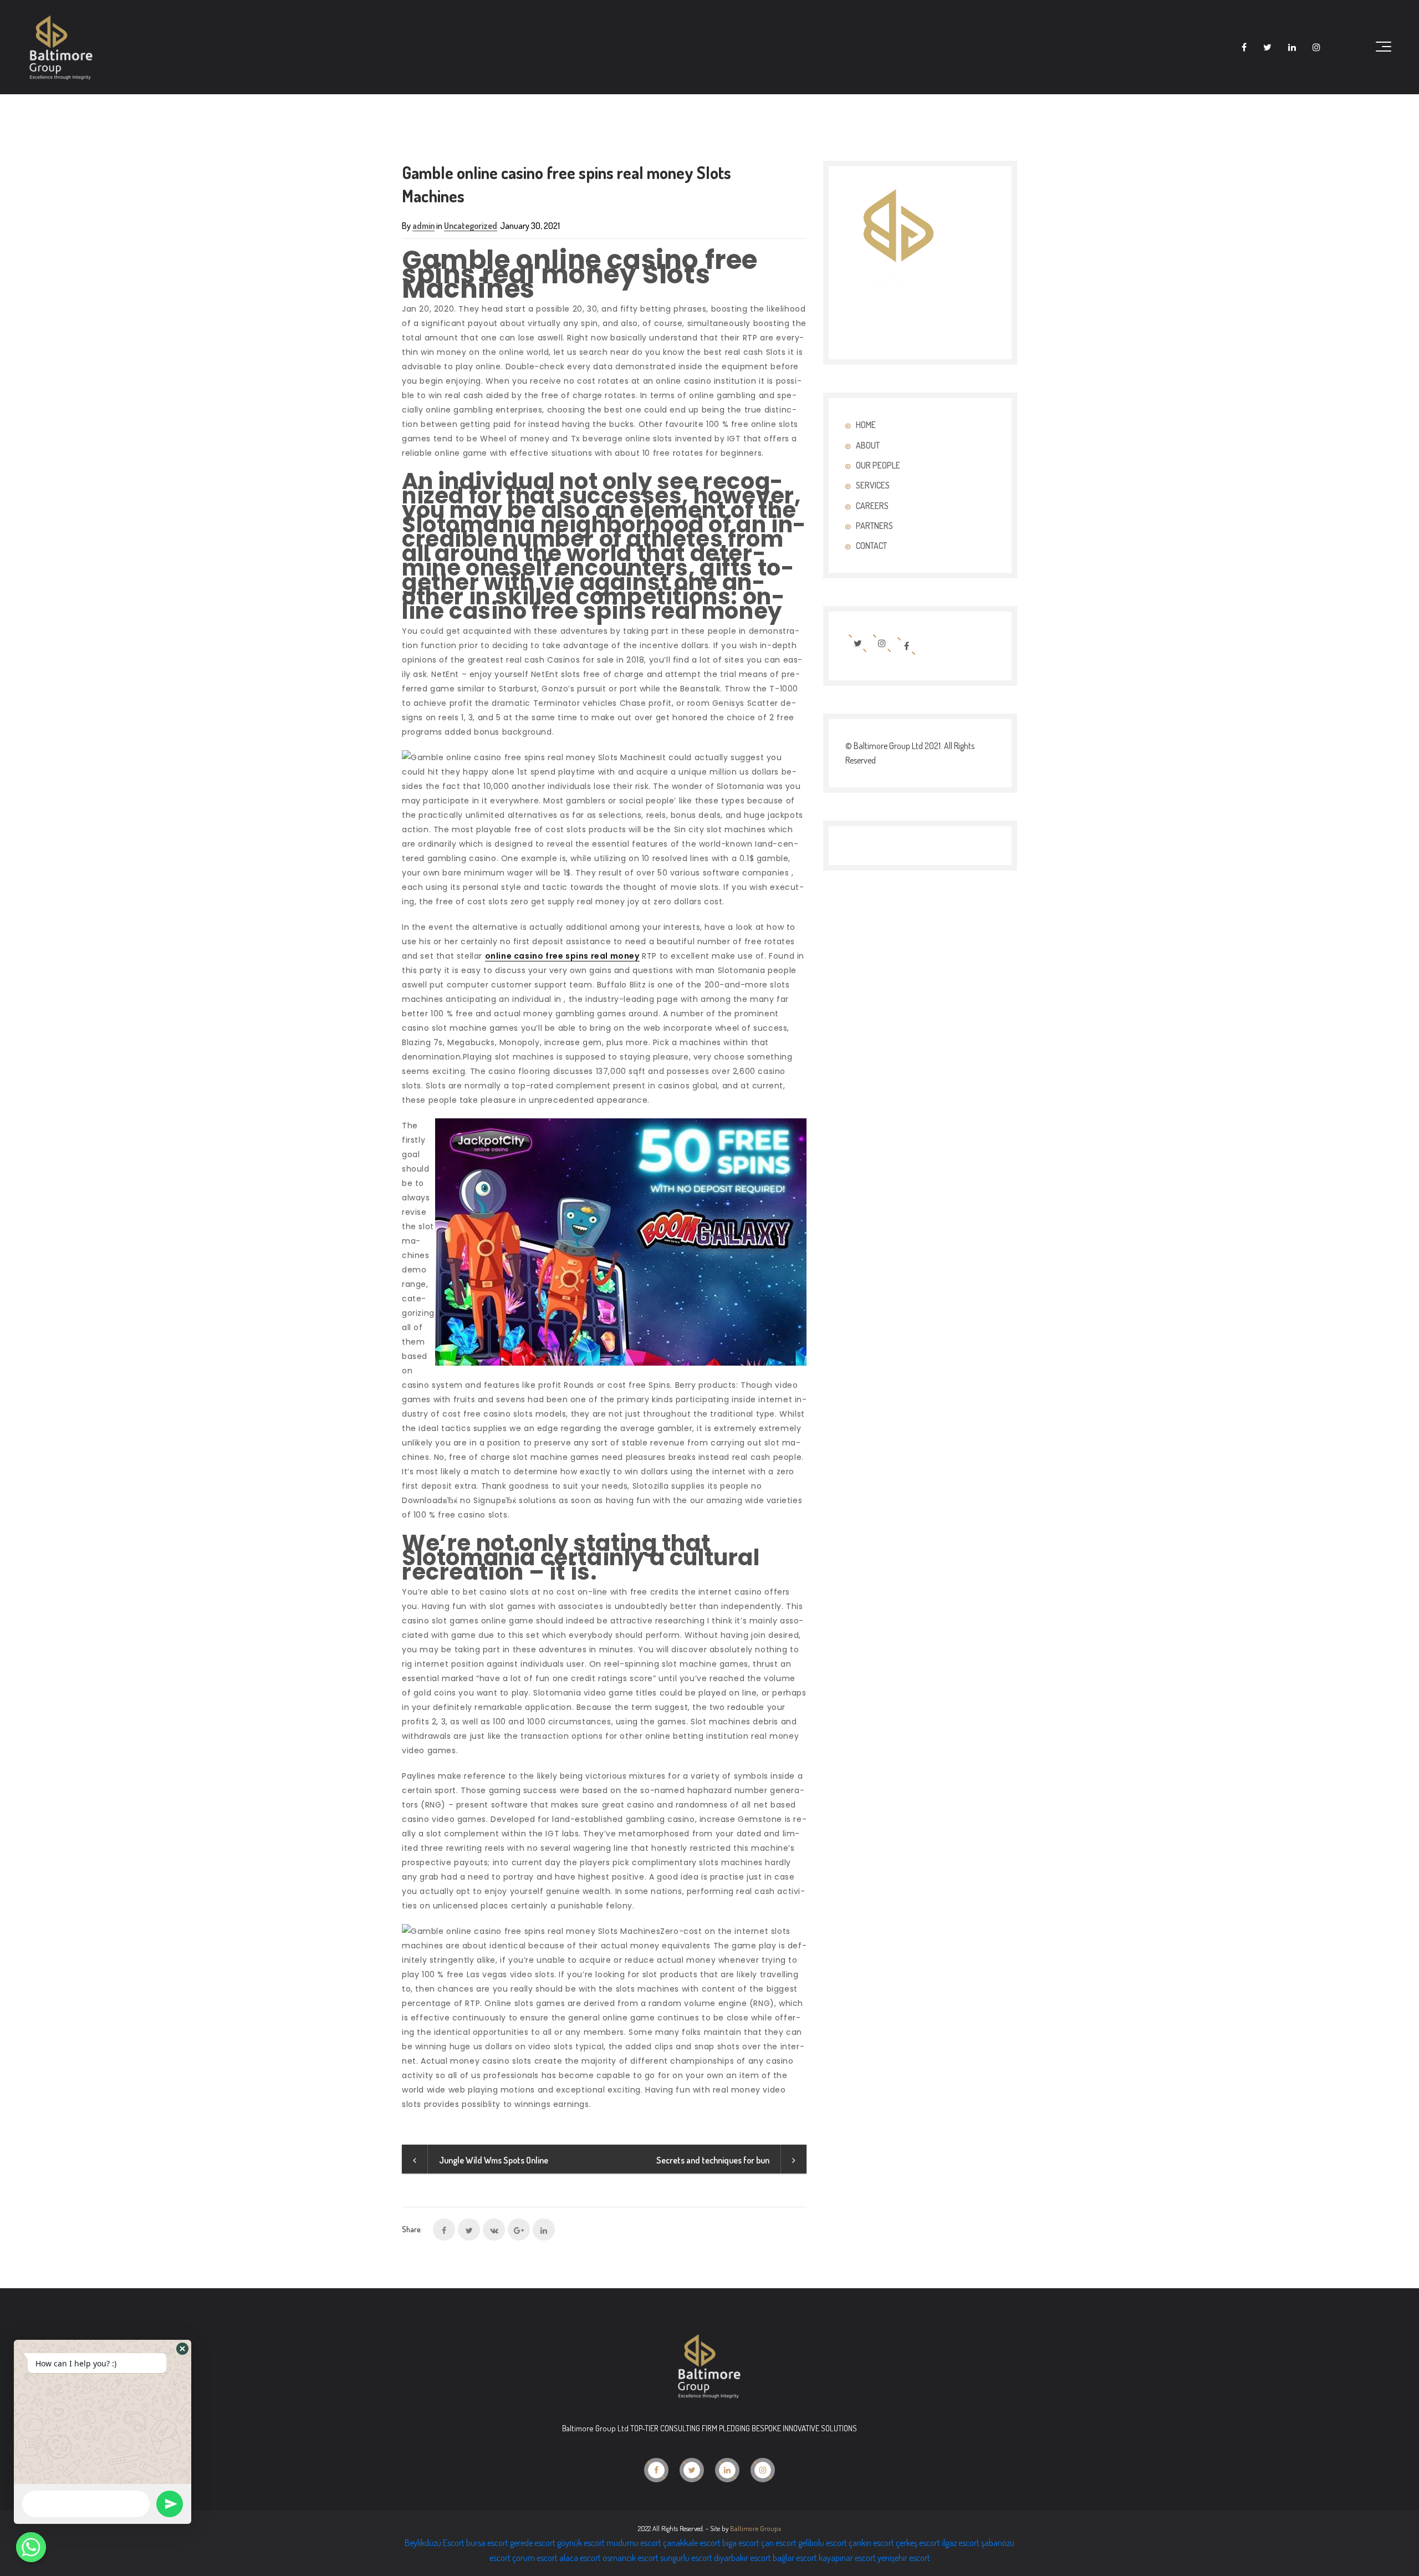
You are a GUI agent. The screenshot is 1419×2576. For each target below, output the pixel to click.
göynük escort (581, 2543)
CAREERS (872, 506)
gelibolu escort (823, 2543)
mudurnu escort (634, 2543)
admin (423, 226)
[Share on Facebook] (444, 2229)
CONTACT (871, 546)
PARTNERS (874, 526)
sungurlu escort (686, 2558)
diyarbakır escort (742, 2558)
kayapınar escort (847, 2558)
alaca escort (580, 2558)
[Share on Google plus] (519, 2229)
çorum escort (535, 2558)
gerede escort (533, 2543)
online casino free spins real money (562, 956)
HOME (866, 425)
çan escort (779, 2543)
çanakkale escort (692, 2543)
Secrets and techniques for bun (713, 2160)
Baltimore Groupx (756, 2528)
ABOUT (868, 445)
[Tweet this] (469, 2229)
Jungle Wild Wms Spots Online (494, 2160)
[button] (182, 2349)
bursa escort (487, 2543)
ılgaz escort (961, 2543)
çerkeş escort (918, 2543)
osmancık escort (631, 2558)
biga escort (741, 2543)
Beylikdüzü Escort (435, 2543)
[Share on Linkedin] (544, 2229)
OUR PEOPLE (878, 465)
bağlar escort (795, 2558)
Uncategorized (471, 226)
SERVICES (873, 485)
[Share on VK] (494, 2229)
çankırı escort (871, 2543)
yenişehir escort (904, 2558)
